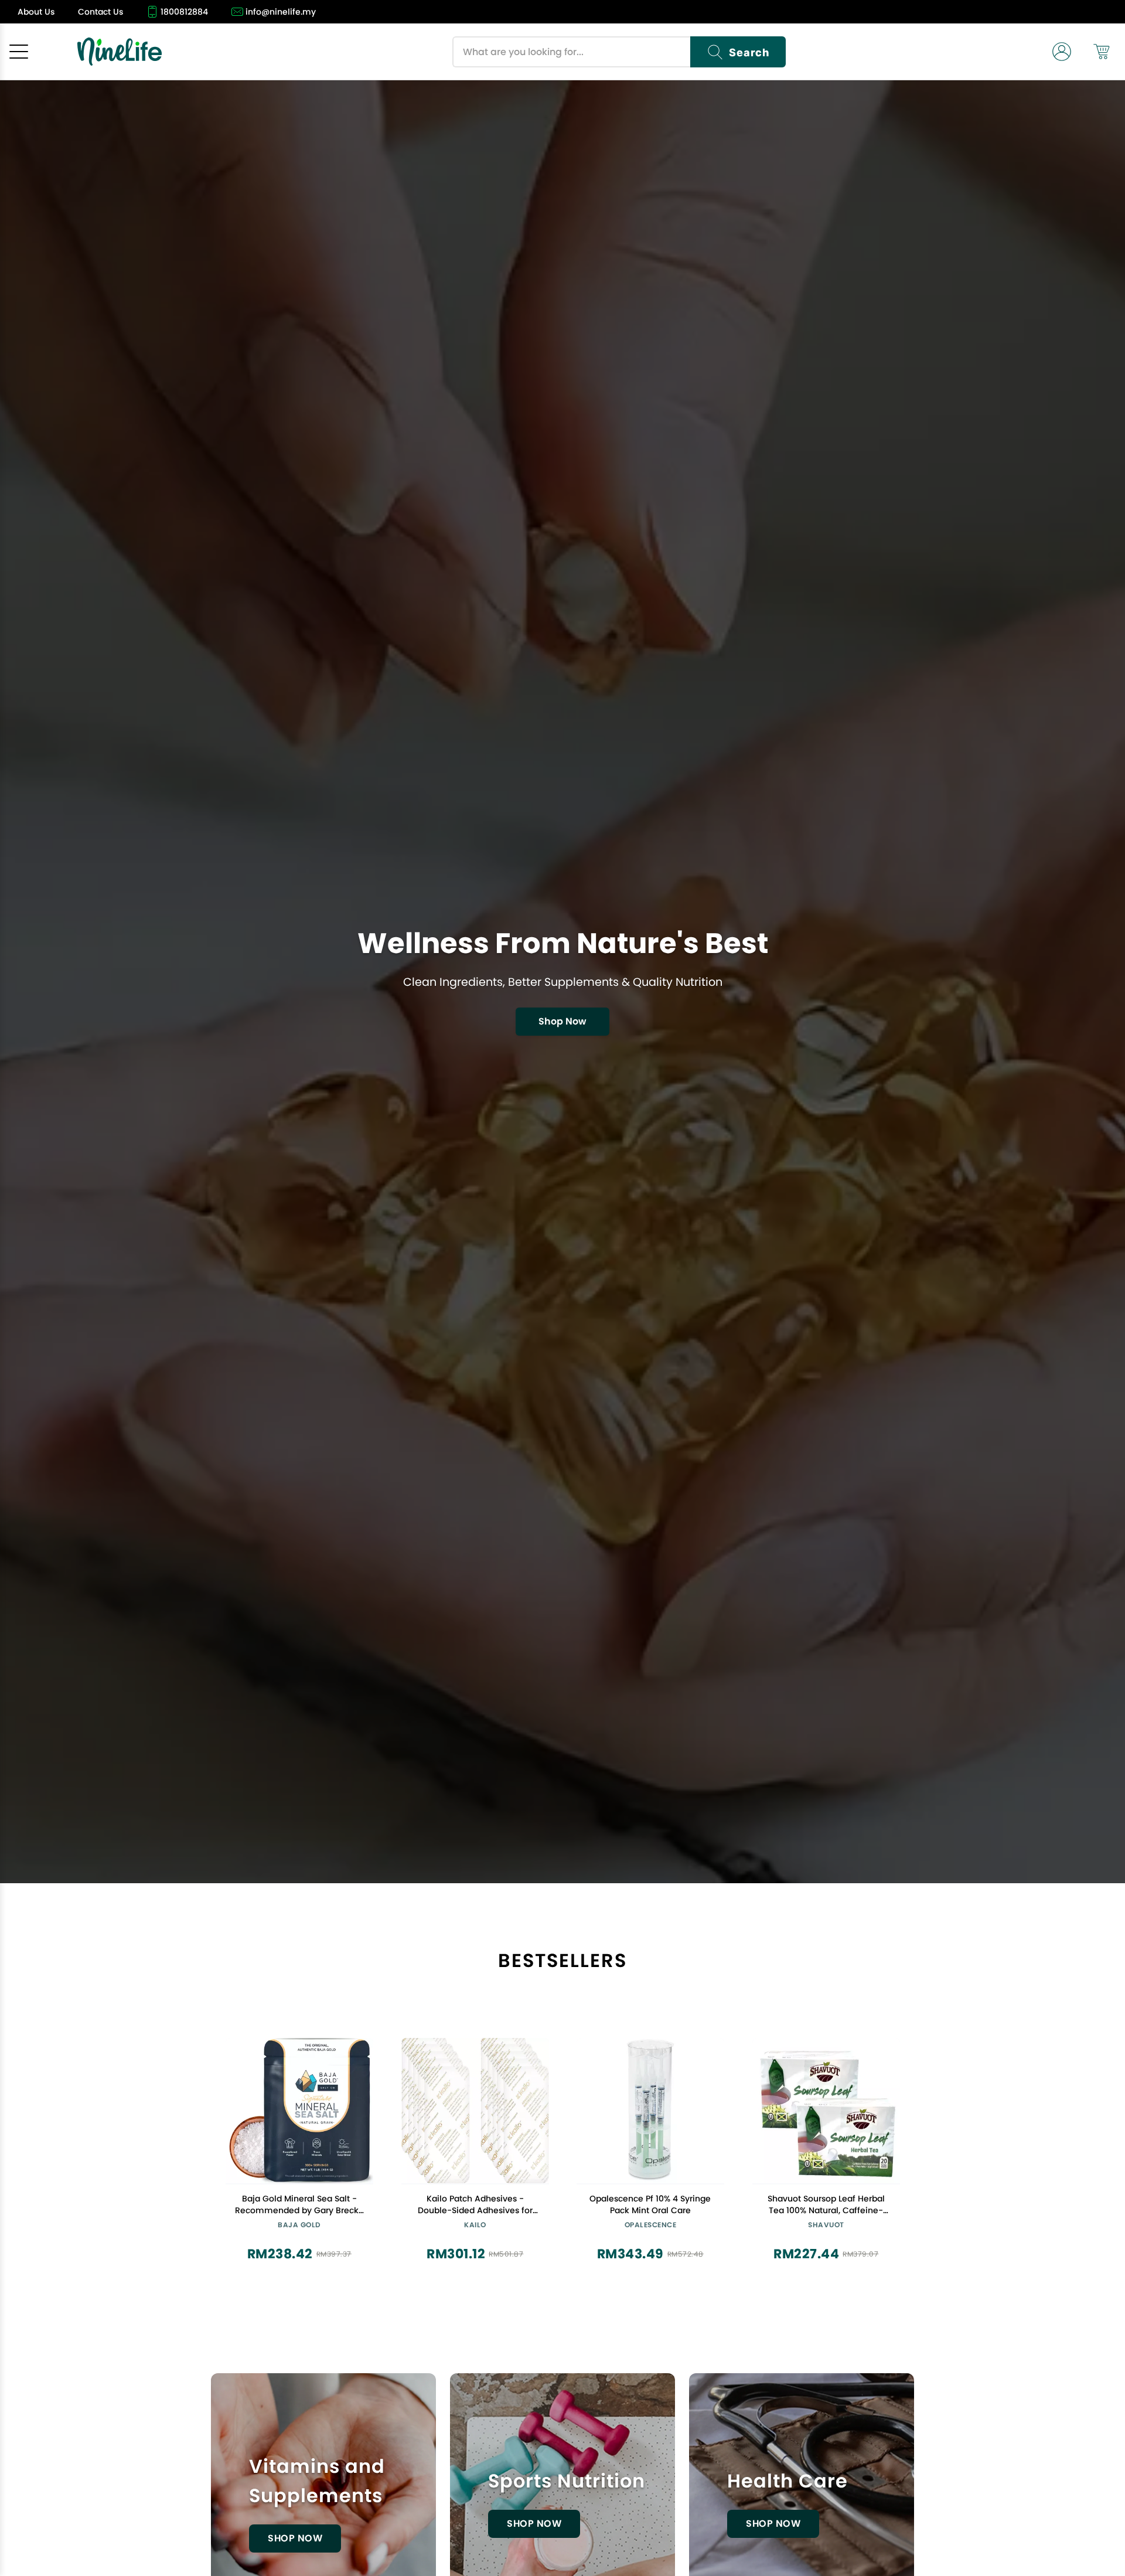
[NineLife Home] (120, 52)
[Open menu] (19, 52)
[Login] (1062, 52)
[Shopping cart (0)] (1102, 52)
